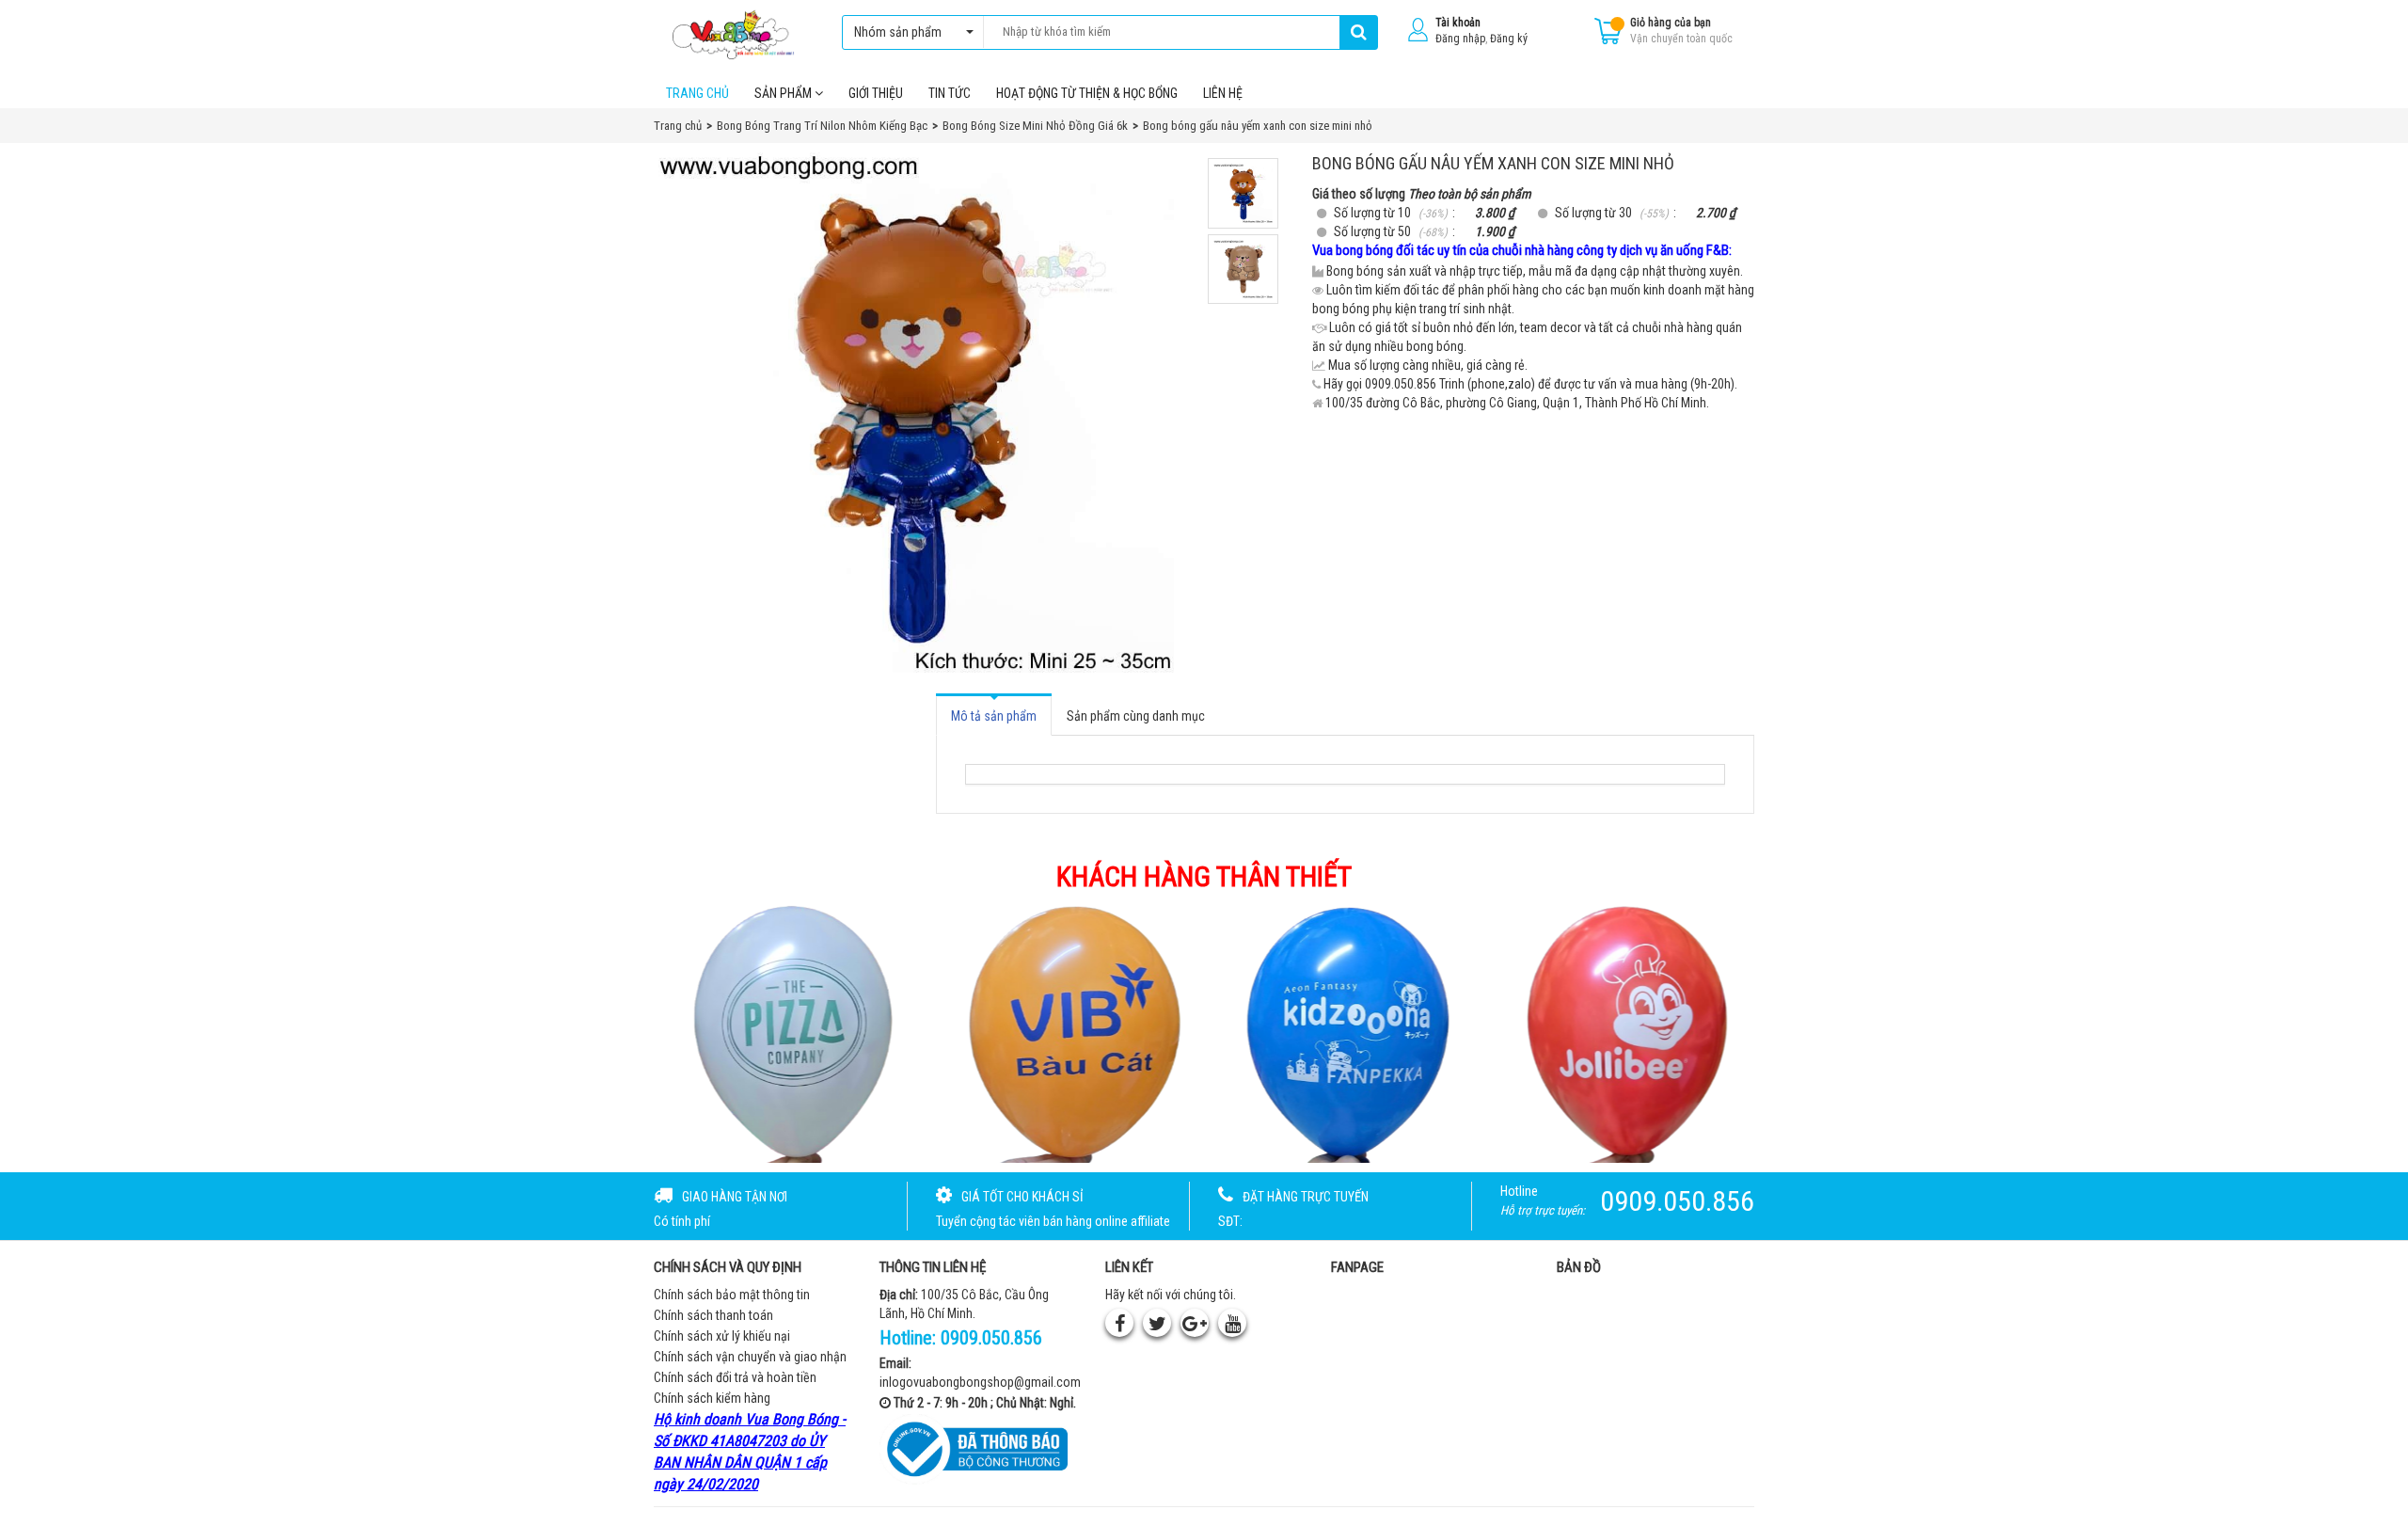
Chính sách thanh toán (713, 1315)
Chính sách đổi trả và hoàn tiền (735, 1377)
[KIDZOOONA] (1344, 1032)
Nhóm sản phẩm (898, 32)
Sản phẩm (784, 93)
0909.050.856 (991, 1338)
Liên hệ (1223, 93)
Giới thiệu (876, 93)
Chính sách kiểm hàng (712, 1398)
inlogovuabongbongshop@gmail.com (980, 1382)
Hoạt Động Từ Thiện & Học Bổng (1087, 93)
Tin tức (950, 93)
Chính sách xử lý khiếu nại (722, 1336)
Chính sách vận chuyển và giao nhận (750, 1357)
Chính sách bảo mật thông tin (732, 1295)
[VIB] (1065, 1032)
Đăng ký (1509, 39)
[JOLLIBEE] (1624, 1032)
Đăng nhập (1460, 39)
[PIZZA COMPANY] (784, 1032)
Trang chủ (697, 93)
